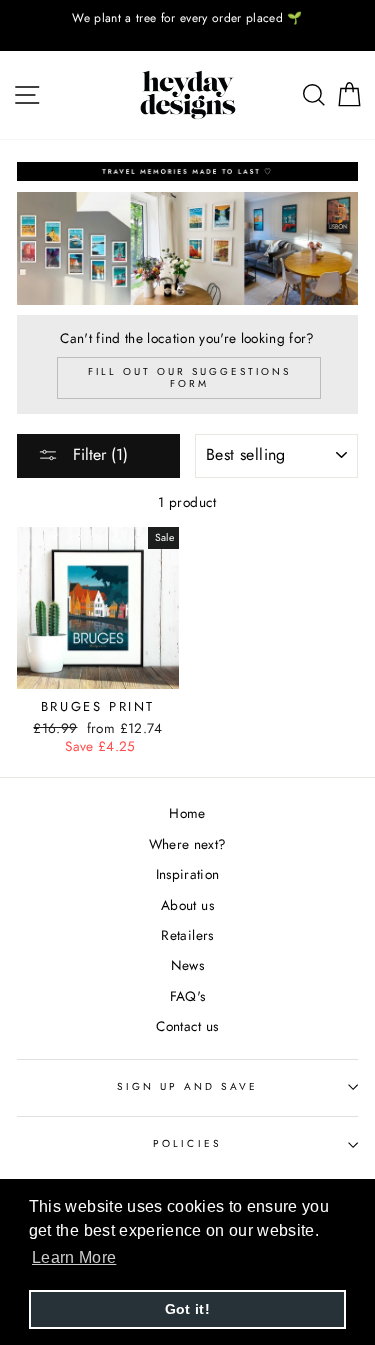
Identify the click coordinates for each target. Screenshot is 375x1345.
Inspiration (188, 874)
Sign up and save (188, 1086)
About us (187, 905)
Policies (187, 1143)
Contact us (187, 1026)
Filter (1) (98, 454)
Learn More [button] (74, 1257)
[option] (187, 18)
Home (187, 813)
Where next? (188, 844)
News (187, 965)
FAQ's (188, 996)
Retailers (187, 935)
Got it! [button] (187, 1309)
